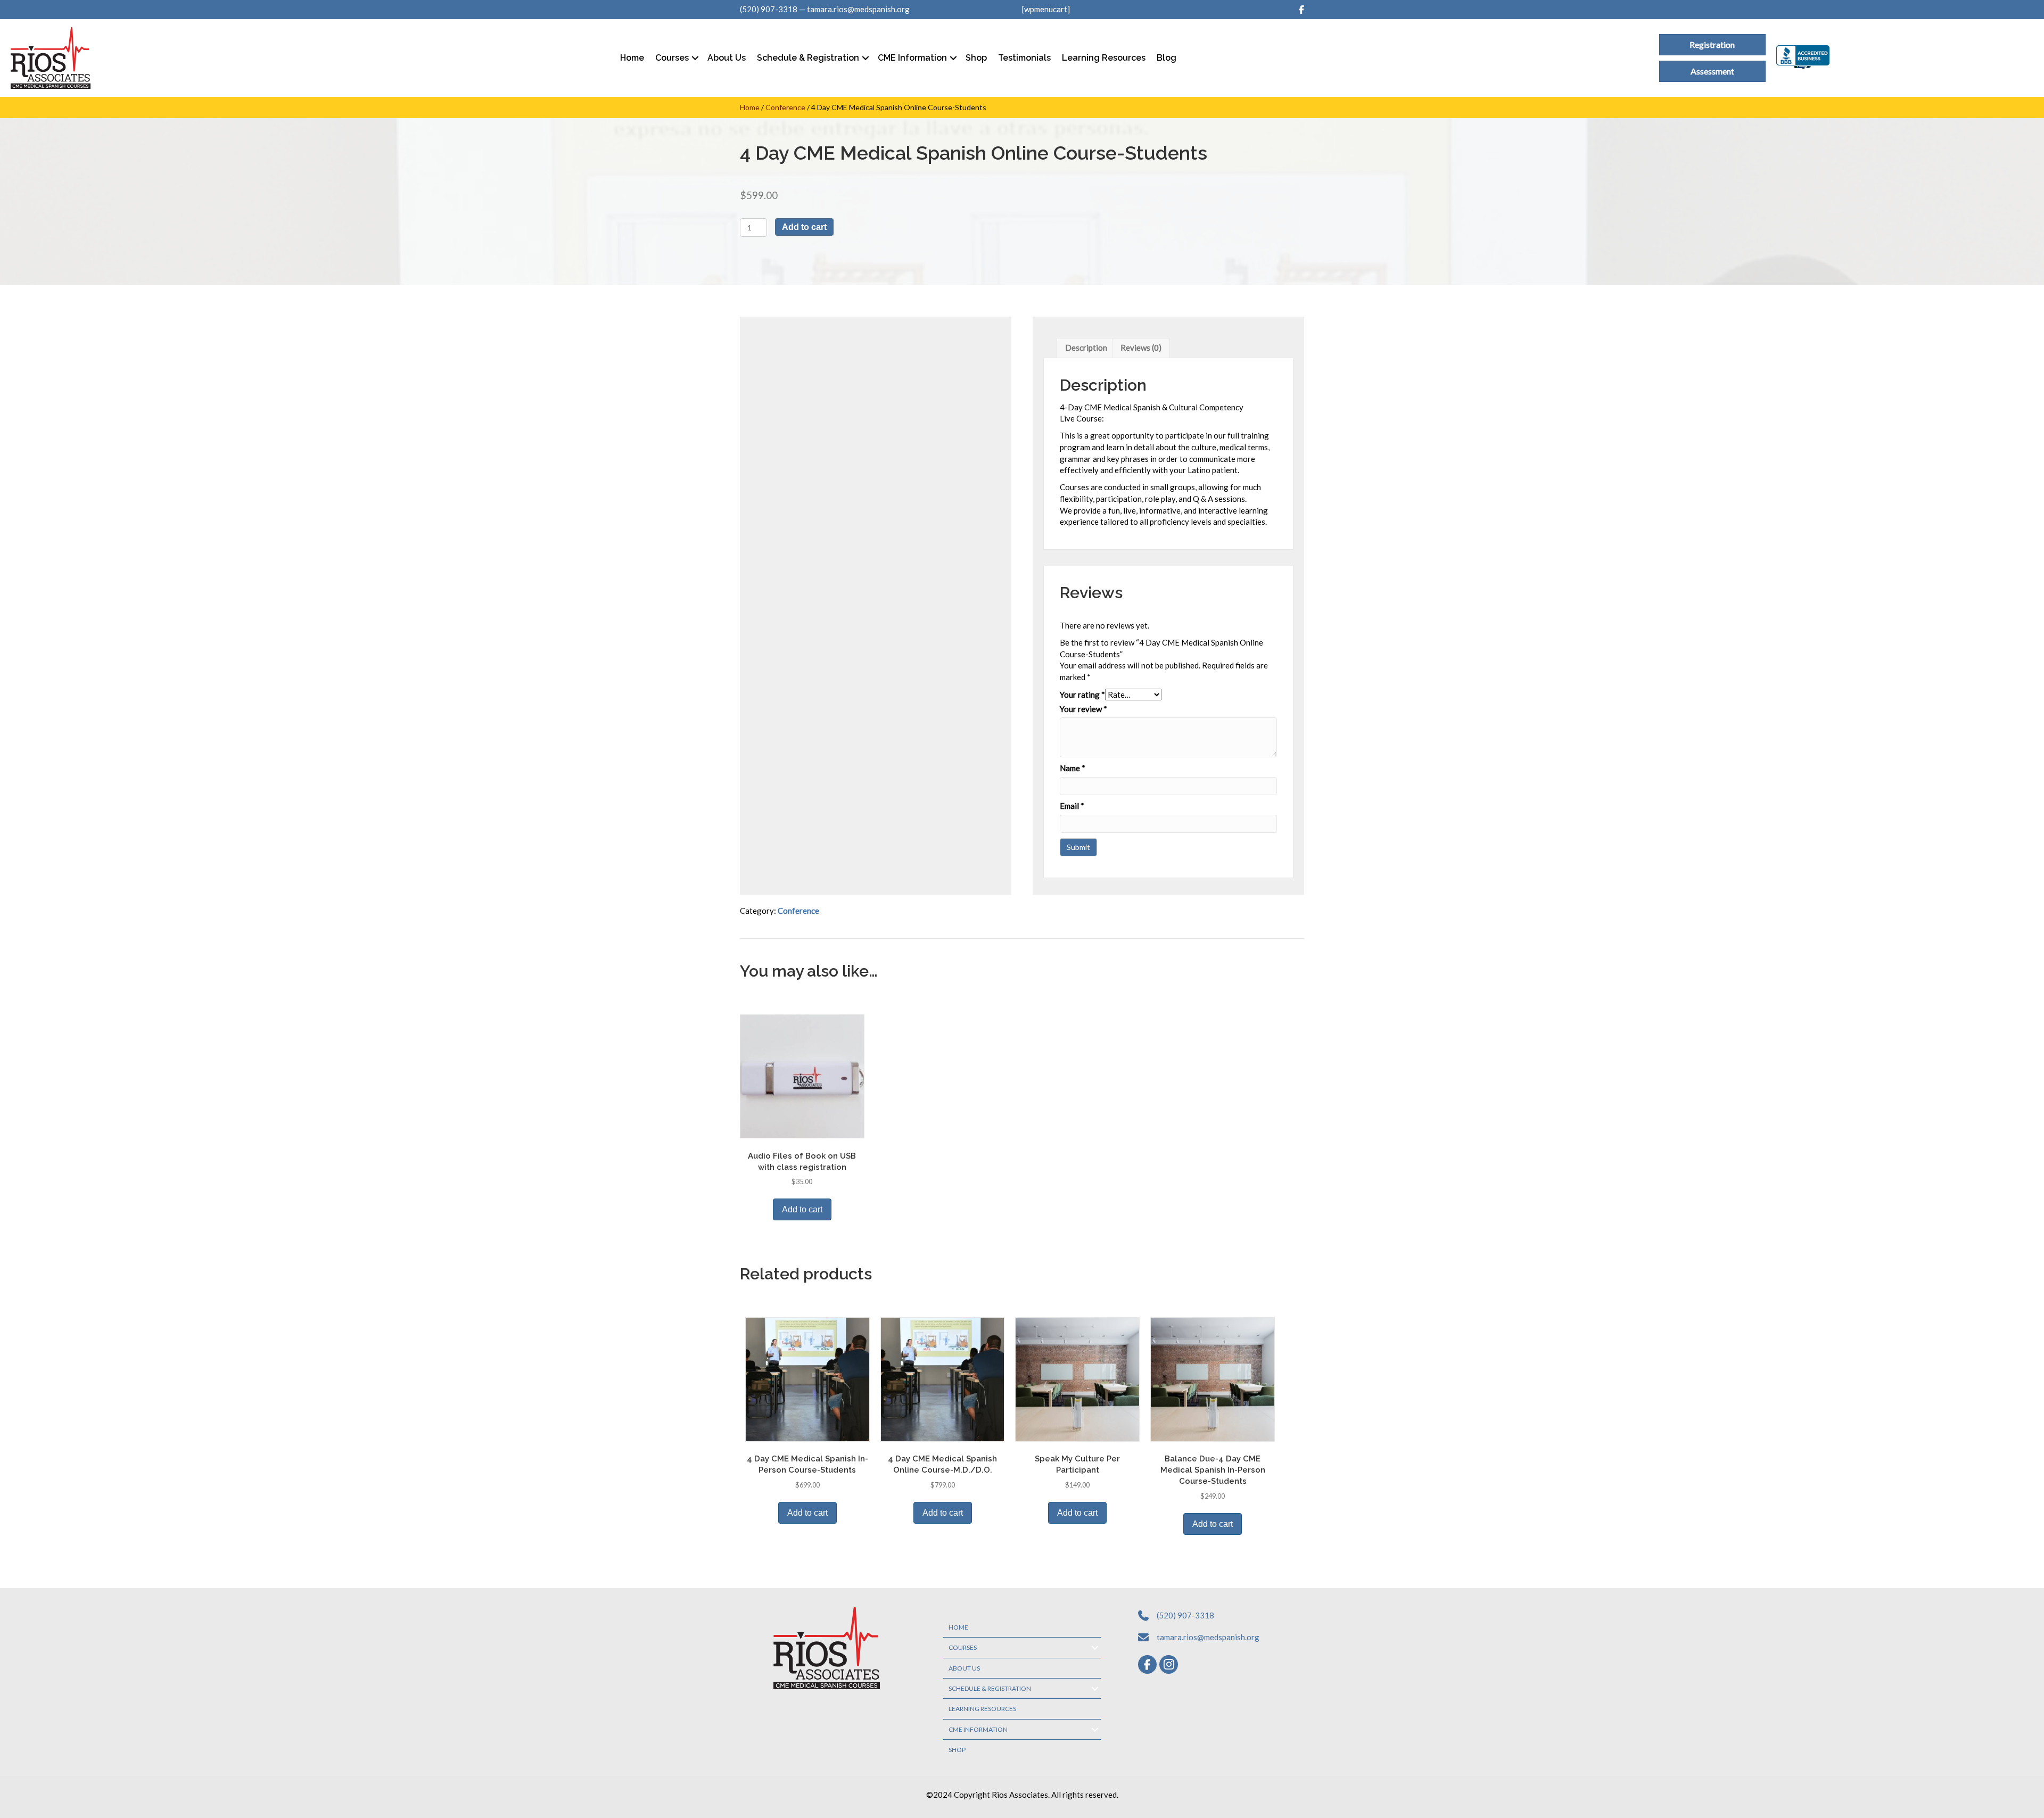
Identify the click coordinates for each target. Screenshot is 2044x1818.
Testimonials (1024, 58)
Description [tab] (1086, 348)
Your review (1083, 709)
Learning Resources (1104, 58)
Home (632, 58)
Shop (976, 58)
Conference (785, 107)
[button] (695, 58)
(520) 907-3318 (769, 9)
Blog (1167, 58)
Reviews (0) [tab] (1141, 348)
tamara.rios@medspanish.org (858, 9)
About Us (727, 58)
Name (1073, 768)
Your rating (1082, 695)
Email (1072, 806)
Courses (672, 58)
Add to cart (804, 227)
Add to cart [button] (802, 1209)
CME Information (912, 58)
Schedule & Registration (808, 58)
